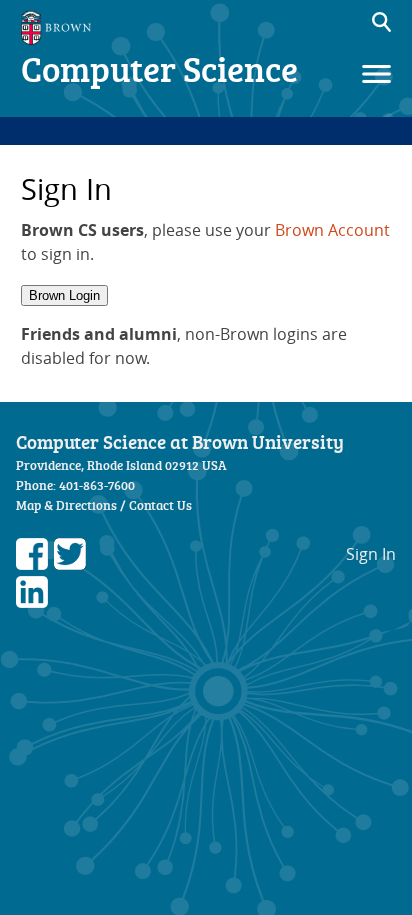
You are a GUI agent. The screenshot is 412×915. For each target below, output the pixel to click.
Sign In (371, 554)
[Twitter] (70, 564)
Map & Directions (66, 505)
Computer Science (159, 68)
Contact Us (160, 505)
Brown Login (64, 295)
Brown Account (332, 230)
